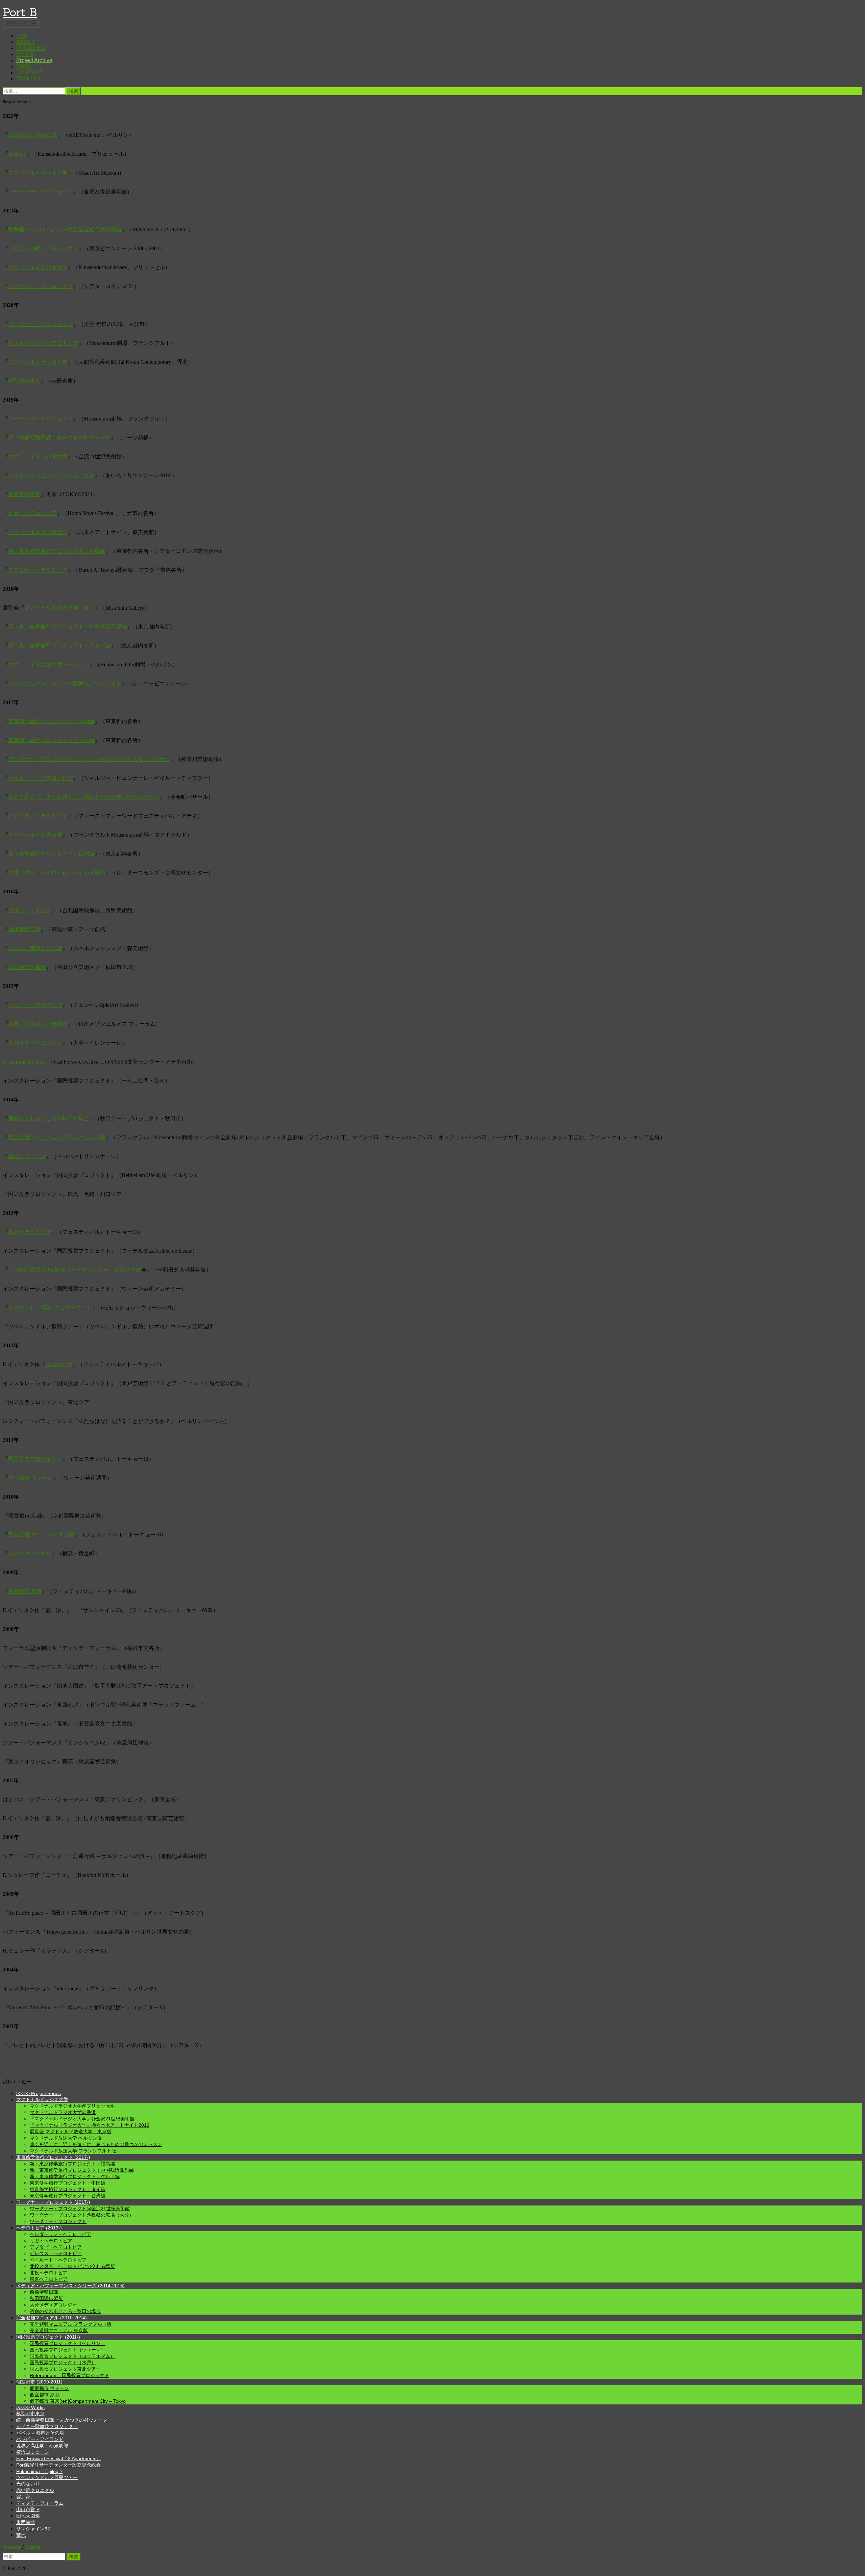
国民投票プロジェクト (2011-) (48, 2337)
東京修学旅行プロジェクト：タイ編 (51, 740)
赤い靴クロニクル (30, 1553)
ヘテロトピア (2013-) (39, 2228)
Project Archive (34, 60)
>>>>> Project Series (39, 2093)
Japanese (12, 2547)
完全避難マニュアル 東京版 (41, 1535)
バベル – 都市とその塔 (35, 948)
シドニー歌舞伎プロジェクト (47, 2426)
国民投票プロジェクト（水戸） (63, 2363)
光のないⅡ (59, 1364)
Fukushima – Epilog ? (39, 2471)
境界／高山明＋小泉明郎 (38, 1024)
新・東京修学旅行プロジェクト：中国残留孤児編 (82, 2170)
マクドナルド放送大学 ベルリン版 (66, 2138)
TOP (22, 36)
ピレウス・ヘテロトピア (38, 816)
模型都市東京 (24, 381)
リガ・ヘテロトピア (32, 513)
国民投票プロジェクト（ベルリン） (68, 2343)
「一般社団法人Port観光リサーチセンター (58, 1270)
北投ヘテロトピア (30, 910)
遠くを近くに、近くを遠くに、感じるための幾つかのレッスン (84, 797)
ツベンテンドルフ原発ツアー (47, 2477)
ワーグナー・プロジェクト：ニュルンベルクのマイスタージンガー (89, 759)
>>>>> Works (30, 2407)
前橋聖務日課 (24, 929)
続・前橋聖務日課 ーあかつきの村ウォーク (62, 2420)
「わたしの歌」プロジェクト (43, 248)
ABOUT (26, 42)
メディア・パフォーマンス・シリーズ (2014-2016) (70, 2286)
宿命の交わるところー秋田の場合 (49, 1118)
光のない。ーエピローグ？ (41, 286)
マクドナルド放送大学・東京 (59, 608)
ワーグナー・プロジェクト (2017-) (53, 2202)
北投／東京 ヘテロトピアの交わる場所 (57, 873)
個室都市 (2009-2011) (39, 2382)
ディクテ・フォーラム (40, 2503)
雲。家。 (26, 2497)
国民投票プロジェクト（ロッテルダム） (72, 2356)
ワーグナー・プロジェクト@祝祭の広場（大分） (82, 2215)
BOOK (24, 66)
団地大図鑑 (28, 2516)
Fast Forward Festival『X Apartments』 (59, 2458)
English (33, 2547)
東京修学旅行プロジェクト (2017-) (53, 2157)
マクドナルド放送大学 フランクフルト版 (73, 2151)
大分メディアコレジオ (35, 1043)
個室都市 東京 (25, 1591)
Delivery (17, 154)
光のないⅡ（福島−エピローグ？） (50, 1308)
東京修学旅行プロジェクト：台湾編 (51, 854)
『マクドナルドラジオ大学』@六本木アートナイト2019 (90, 2125)
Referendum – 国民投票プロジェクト (69, 2375)
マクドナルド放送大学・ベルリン (49, 665)
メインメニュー (21, 23)
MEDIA (25, 54)
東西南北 (26, 2522)
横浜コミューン (27, 1156)
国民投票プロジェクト (35, 1459)
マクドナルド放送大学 (35, 835)
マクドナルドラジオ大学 (38, 173)
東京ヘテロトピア (30, 1232)
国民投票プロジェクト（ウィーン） (68, 2350)
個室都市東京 (24, 494)
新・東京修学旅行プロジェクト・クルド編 (59, 646)
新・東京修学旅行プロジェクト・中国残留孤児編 (68, 627)
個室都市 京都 (45, 2395)
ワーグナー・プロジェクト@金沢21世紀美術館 (80, 2209)
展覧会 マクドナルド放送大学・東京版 (71, 2132)
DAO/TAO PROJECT (33, 135)
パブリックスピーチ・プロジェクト (51, 475)
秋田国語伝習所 (27, 967)
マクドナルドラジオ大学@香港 (63, 2112)
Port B (20, 12)
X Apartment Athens (25, 1062)
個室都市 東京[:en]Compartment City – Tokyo (78, 2401)
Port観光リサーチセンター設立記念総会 (58, 2465)
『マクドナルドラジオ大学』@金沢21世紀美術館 (82, 2119)
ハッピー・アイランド (35, 1005)
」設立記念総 (125, 1270)
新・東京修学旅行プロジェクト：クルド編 (75, 2176)
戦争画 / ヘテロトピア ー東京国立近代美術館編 (65, 229)
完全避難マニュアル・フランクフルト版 (57, 1137)
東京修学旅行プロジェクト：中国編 (51, 721)
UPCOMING (31, 48)
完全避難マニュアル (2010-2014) (52, 2318)
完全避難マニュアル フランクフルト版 (71, 2324)
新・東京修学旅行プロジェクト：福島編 (57, 551)
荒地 (21, 2535)
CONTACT (29, 72)
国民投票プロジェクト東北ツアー (65, 2369)
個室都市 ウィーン (30, 1478)
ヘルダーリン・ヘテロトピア (43, 343)
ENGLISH (28, 79)
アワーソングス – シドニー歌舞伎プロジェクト (65, 683)
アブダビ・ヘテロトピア (38, 570)
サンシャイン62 (33, 2529)
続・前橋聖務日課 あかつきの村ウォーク (59, 438)
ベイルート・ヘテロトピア (41, 778)
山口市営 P (28, 2509)
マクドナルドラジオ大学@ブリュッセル (72, 2106)
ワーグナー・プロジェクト (41, 192)
